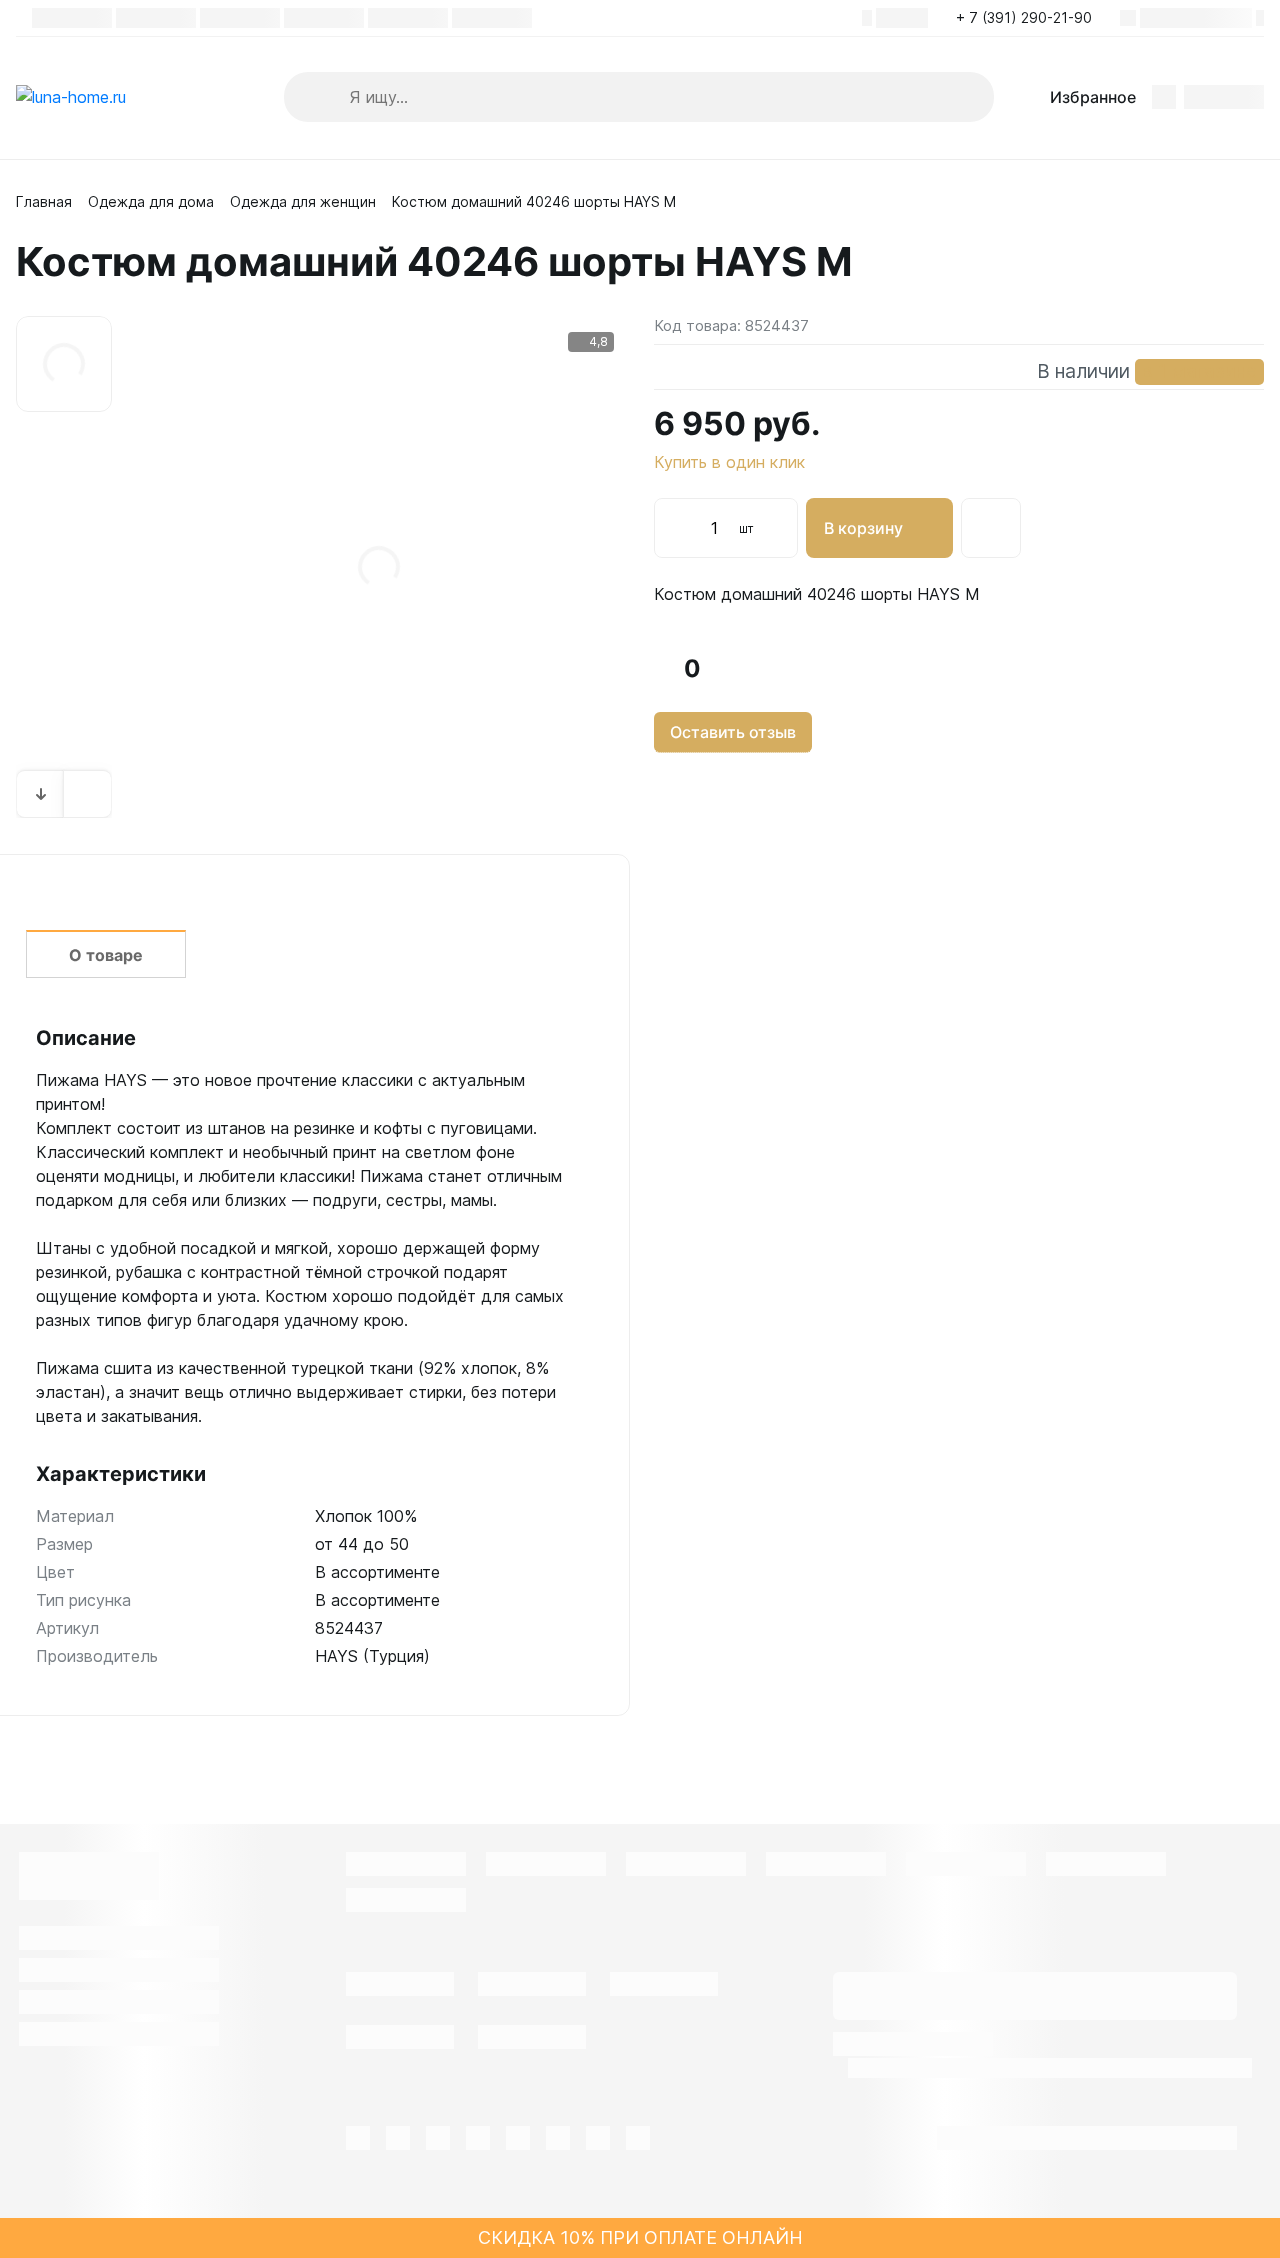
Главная (44, 201)
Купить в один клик (729, 462)
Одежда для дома (151, 201)
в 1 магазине (1199, 371)
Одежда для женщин (303, 201)
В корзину (863, 528)
